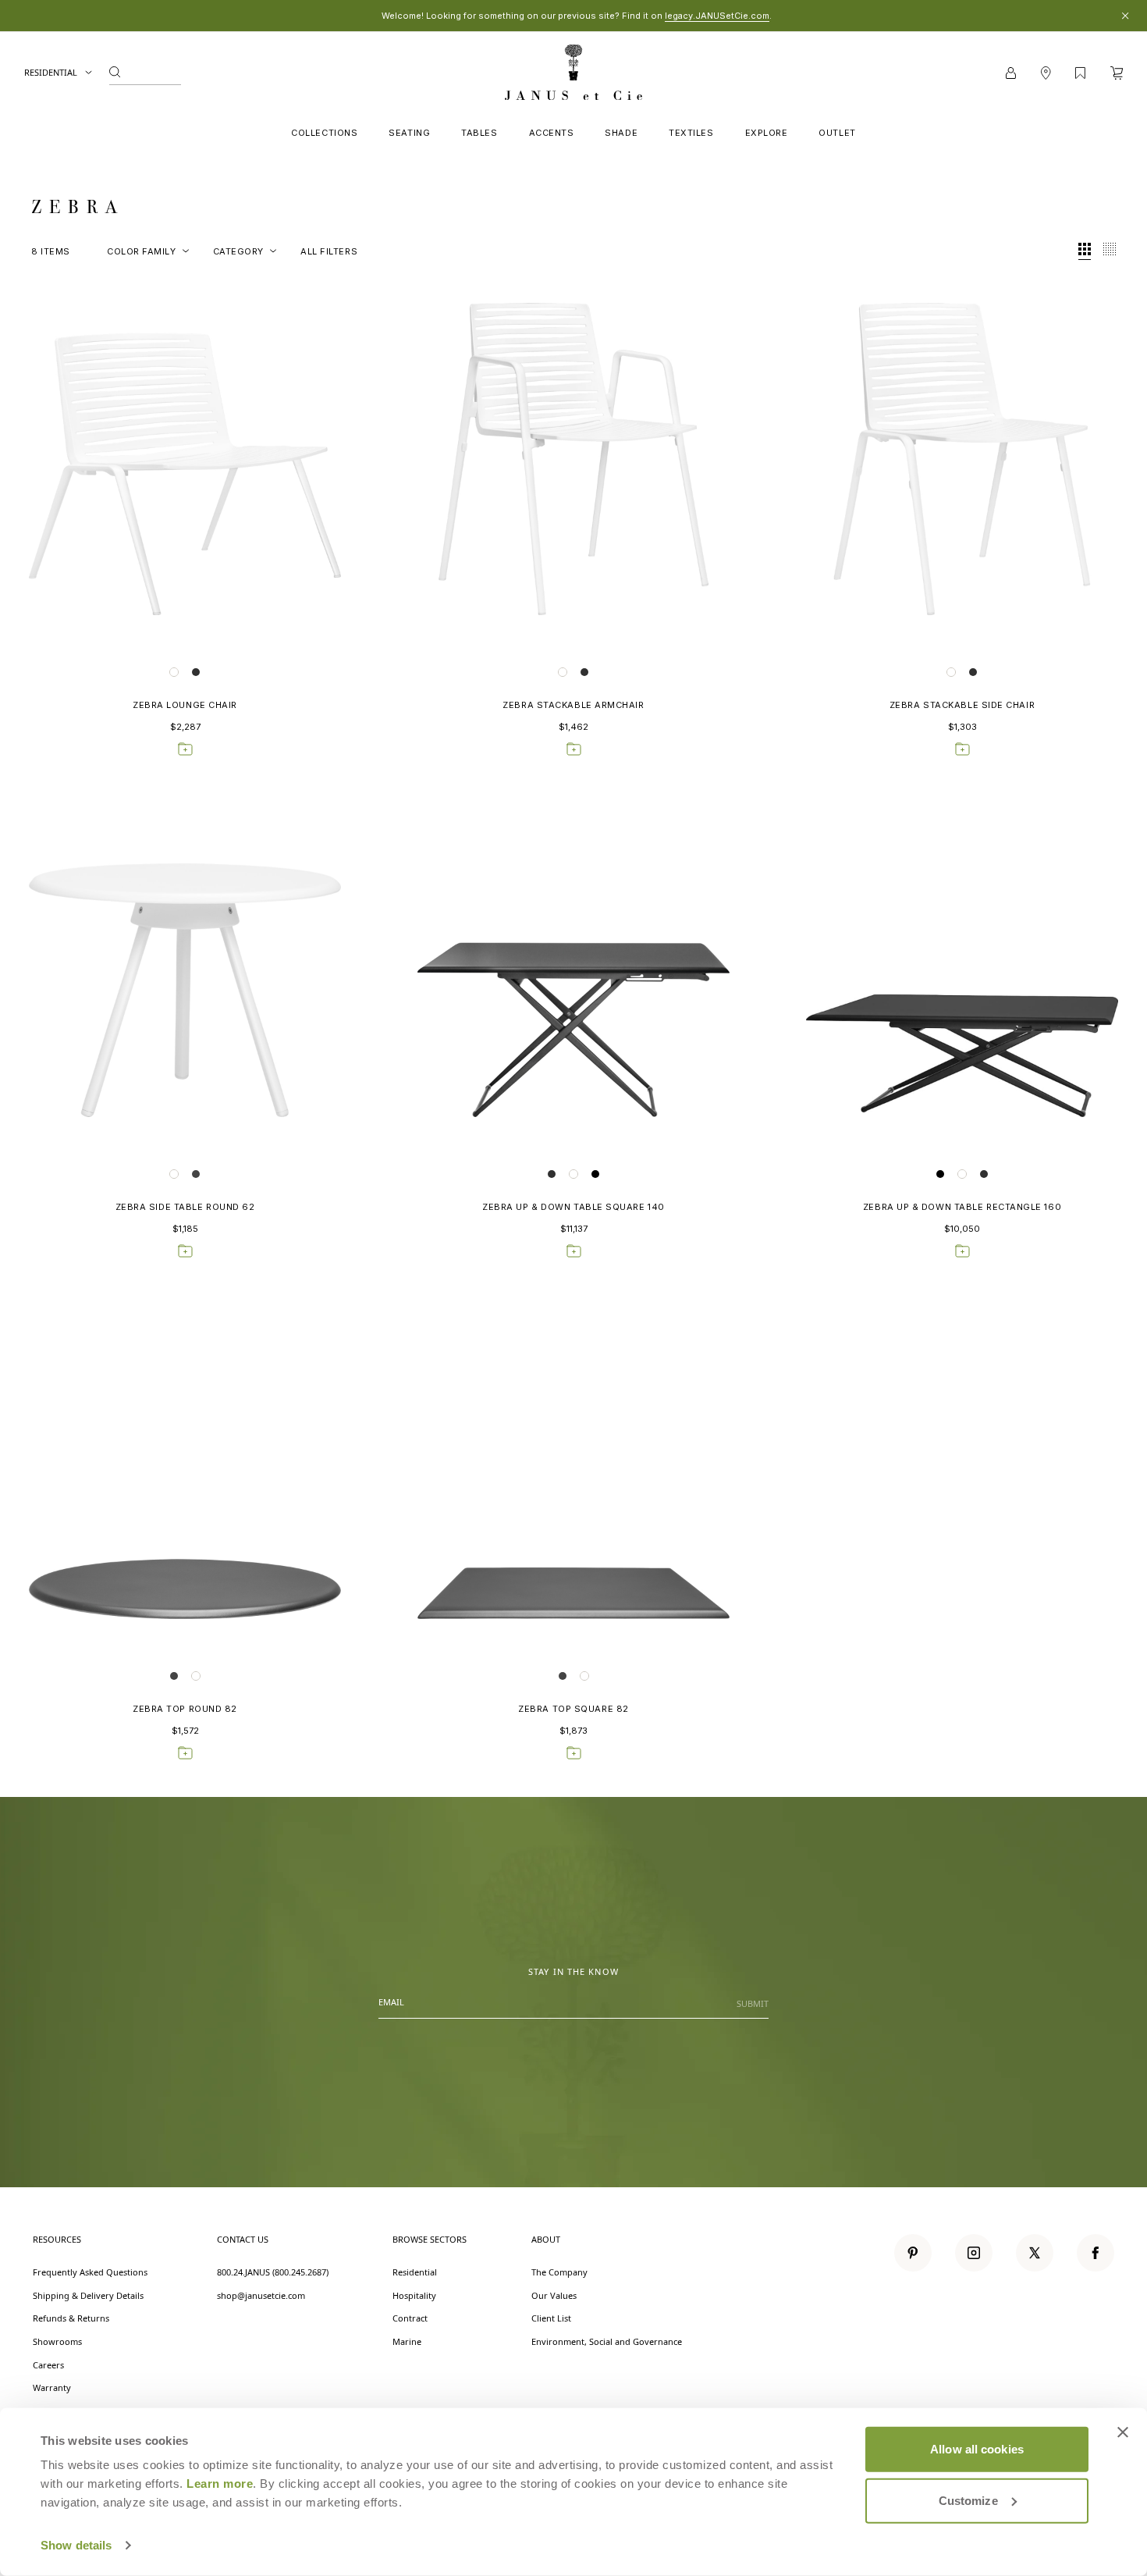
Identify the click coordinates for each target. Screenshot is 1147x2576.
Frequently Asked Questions (90, 2272)
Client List (551, 2318)
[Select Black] (940, 1174)
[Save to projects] (185, 749)
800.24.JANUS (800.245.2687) (273, 2272)
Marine (407, 2341)
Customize (968, 2500)
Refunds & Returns (71, 2318)
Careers (48, 2365)
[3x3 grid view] (1085, 251)
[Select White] (174, 672)
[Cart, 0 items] (1117, 73)
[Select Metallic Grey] (196, 672)
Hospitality (414, 2295)
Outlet (837, 133)
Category (238, 251)
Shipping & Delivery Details (88, 2295)
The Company (559, 2272)
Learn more (220, 2483)
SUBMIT (753, 2003)
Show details (76, 2545)
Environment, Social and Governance (607, 2341)
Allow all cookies (977, 2449)
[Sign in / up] (1011, 73)
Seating (409, 133)
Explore (767, 133)
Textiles (691, 133)
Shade (621, 133)
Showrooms (57, 2341)
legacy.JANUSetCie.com (717, 16)
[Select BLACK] (595, 1174)
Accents (552, 133)
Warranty (52, 2387)
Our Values (554, 2295)
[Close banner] (1123, 2432)
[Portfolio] (1080, 73)
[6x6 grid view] (1110, 251)
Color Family (142, 251)
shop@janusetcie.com (261, 2295)
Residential (51, 72)
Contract (410, 2318)
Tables (479, 133)
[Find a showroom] (1046, 73)
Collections (324, 133)
